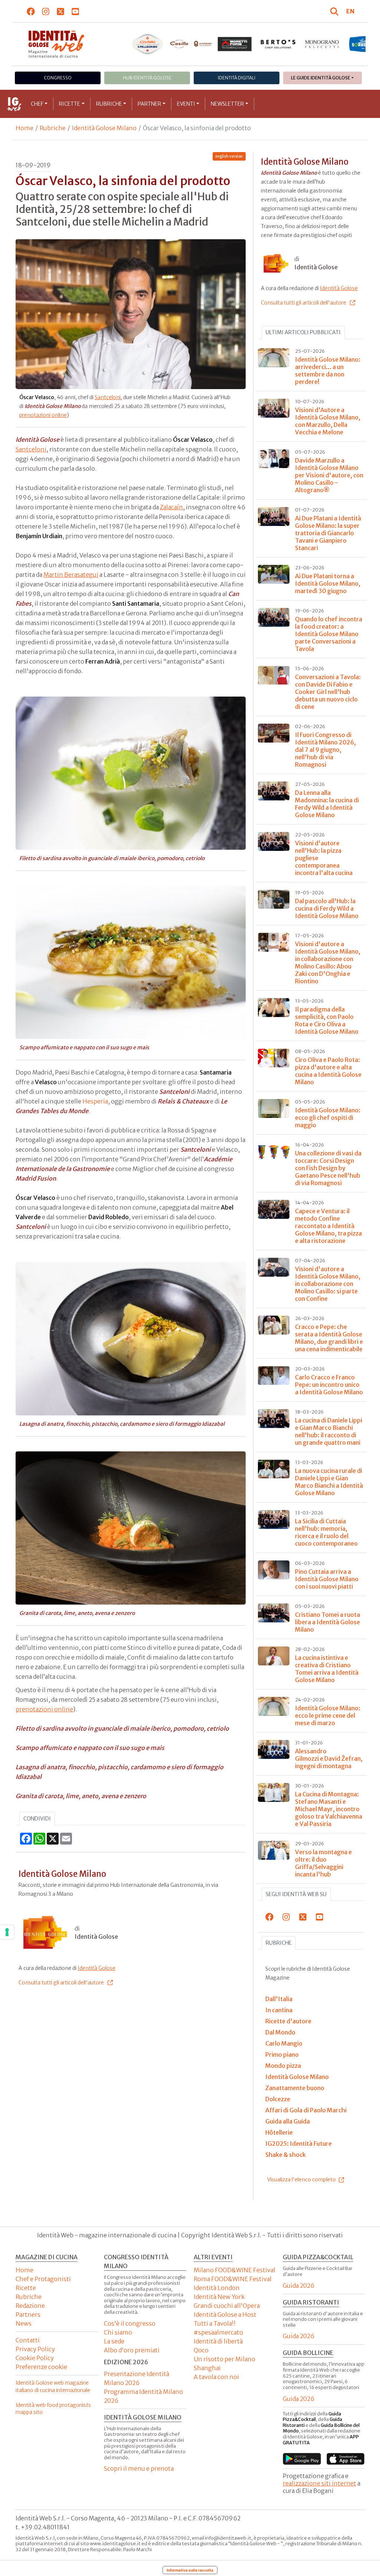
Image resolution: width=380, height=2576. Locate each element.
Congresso (58, 78)
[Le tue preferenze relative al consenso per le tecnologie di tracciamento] (7, 1932)
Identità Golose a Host (225, 2315)
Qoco (201, 2350)
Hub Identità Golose (147, 78)
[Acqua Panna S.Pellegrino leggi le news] (104, 44)
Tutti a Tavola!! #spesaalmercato (218, 2328)
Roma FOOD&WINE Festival (233, 2279)
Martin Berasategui (71, 575)
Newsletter (227, 104)
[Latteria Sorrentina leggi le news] (322, 44)
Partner (149, 104)
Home (24, 128)
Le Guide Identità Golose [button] (321, 78)
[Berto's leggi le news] (235, 44)
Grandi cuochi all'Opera (227, 2306)
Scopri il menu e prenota (139, 2468)
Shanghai (207, 2368)
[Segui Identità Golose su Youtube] (76, 11)
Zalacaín (171, 507)
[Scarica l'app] (302, 2459)
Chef (37, 104)
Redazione (30, 2306)
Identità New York (219, 2297)
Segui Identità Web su (296, 1894)
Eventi (186, 104)
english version (229, 156)
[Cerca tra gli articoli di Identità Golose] (335, 11)
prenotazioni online (43, 415)
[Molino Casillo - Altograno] (147, 44)
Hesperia (95, 1101)
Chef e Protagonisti (43, 2279)
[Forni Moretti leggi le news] (191, 44)
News (24, 2323)
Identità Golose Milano (104, 128)
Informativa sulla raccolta (190, 2570)
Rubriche (109, 104)
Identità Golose (96, 1968)
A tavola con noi (216, 2377)
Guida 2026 (299, 2286)
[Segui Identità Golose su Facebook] (31, 11)
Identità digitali (237, 78)
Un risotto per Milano (225, 2359)
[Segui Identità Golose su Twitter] (61, 11)
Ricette (70, 104)
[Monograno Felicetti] (278, 44)
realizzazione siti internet (320, 2483)
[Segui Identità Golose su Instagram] (46, 11)
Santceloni (108, 397)
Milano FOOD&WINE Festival (235, 2270)
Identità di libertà (218, 2341)
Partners (28, 2315)
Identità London (217, 2288)
